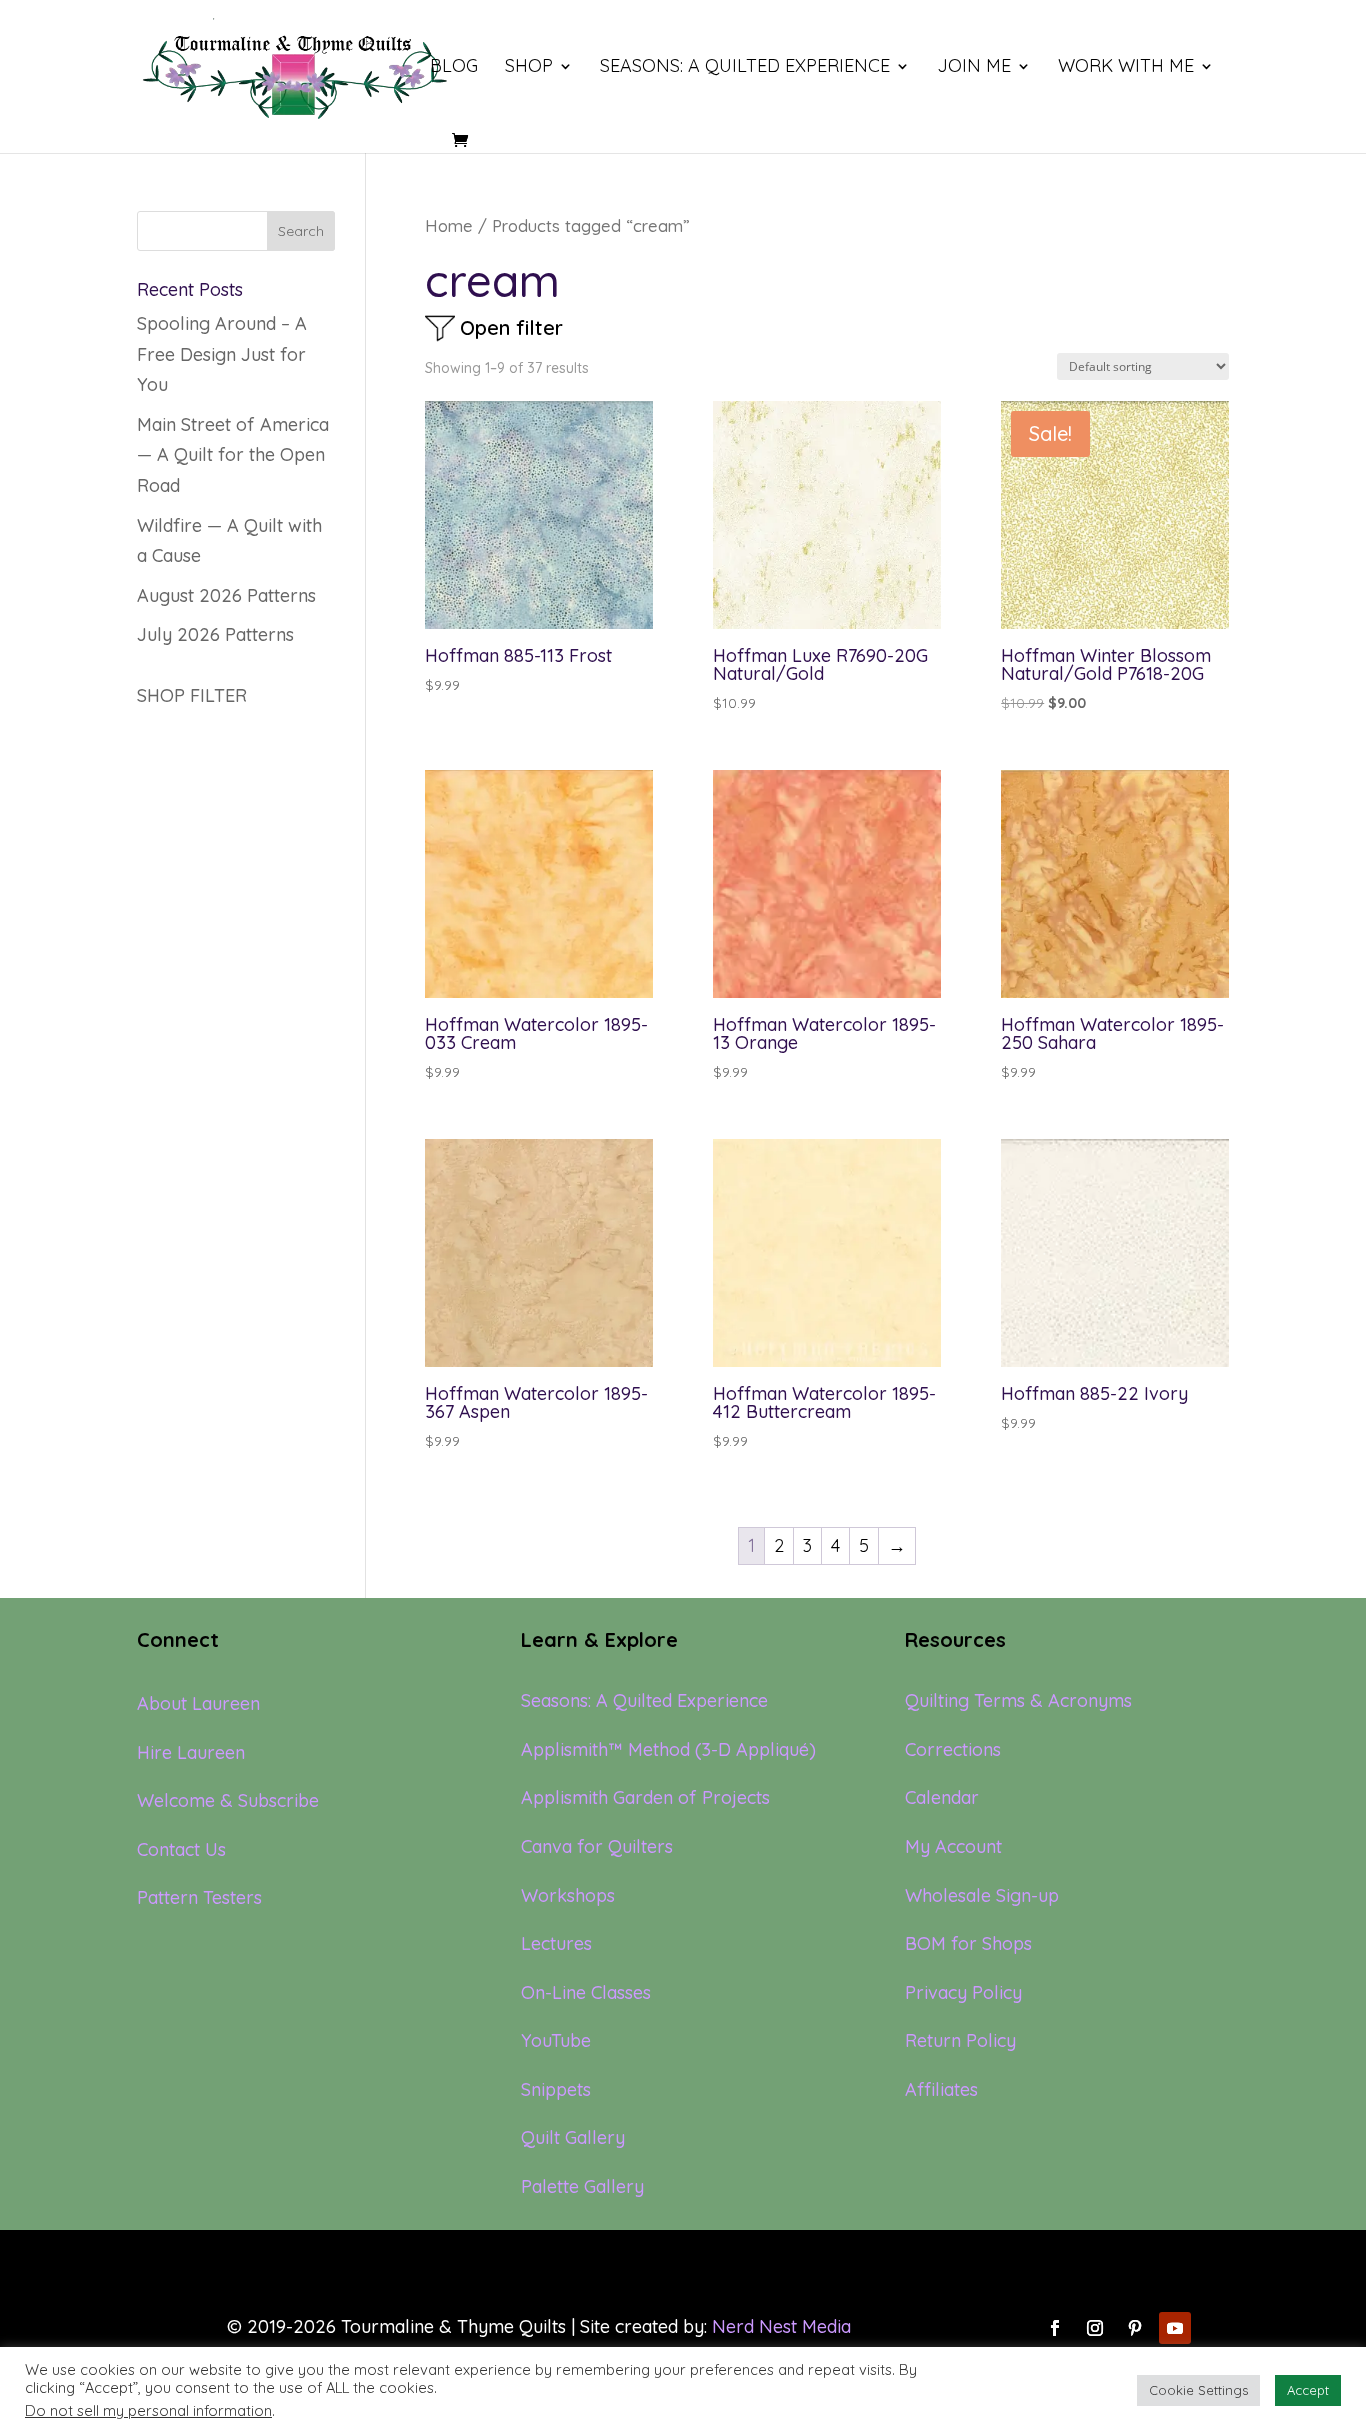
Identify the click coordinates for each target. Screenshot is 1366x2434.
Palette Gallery (582, 2186)
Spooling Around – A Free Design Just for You (222, 354)
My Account (953, 1846)
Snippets (556, 2089)
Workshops (568, 1895)
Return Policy (960, 2040)
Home (449, 225)
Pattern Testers (199, 1897)
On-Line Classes (586, 1992)
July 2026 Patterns (215, 634)
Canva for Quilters (597, 1846)
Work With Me (1126, 68)
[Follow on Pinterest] (1135, 2328)
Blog (454, 68)
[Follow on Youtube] (1175, 2328)
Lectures (556, 1943)
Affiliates (941, 2089)
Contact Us (181, 1849)
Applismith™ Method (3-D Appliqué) (668, 1749)
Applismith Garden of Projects (645, 1797)
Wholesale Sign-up (982, 1895)
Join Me (974, 68)
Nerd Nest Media (781, 2326)
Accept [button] (1308, 2390)
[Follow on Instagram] (1095, 2328)
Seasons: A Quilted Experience (745, 68)
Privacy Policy (963, 1992)
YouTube (556, 2040)
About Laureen (198, 1703)
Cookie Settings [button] (1198, 2390)
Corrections (953, 1749)
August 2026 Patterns (226, 595)
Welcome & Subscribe (228, 1800)
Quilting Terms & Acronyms (1018, 1700)
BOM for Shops (968, 1943)
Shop (529, 68)
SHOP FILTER (192, 695)
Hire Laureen (191, 1752)
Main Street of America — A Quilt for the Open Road (233, 455)
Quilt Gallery (573, 2137)
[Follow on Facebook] (1055, 2328)
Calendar (942, 1797)
